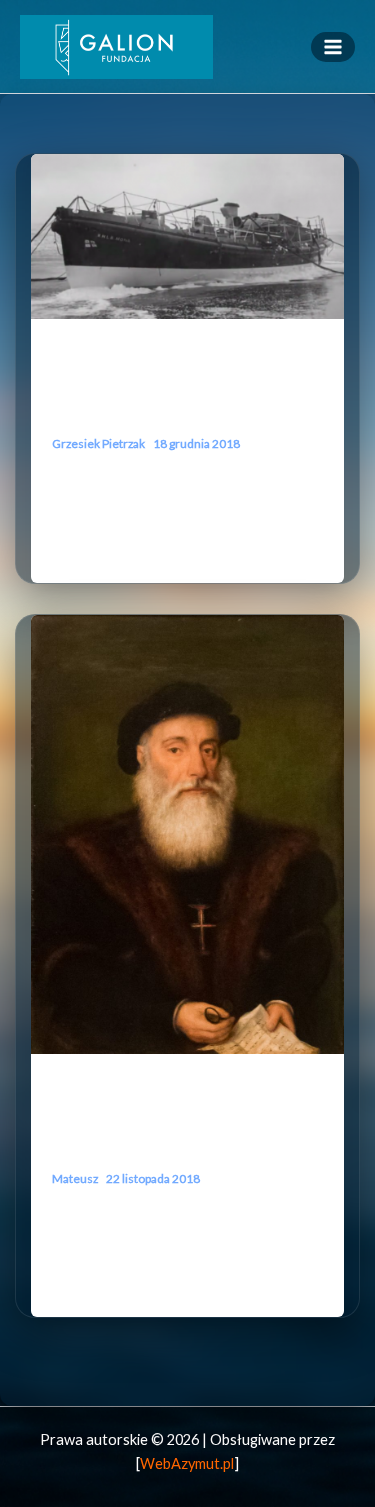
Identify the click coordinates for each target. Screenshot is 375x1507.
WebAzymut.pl (187, 1463)
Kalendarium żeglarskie (118, 353)
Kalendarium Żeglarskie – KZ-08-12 (185, 400)
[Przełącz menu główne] (333, 47)
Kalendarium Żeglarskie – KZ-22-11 (185, 1134)
